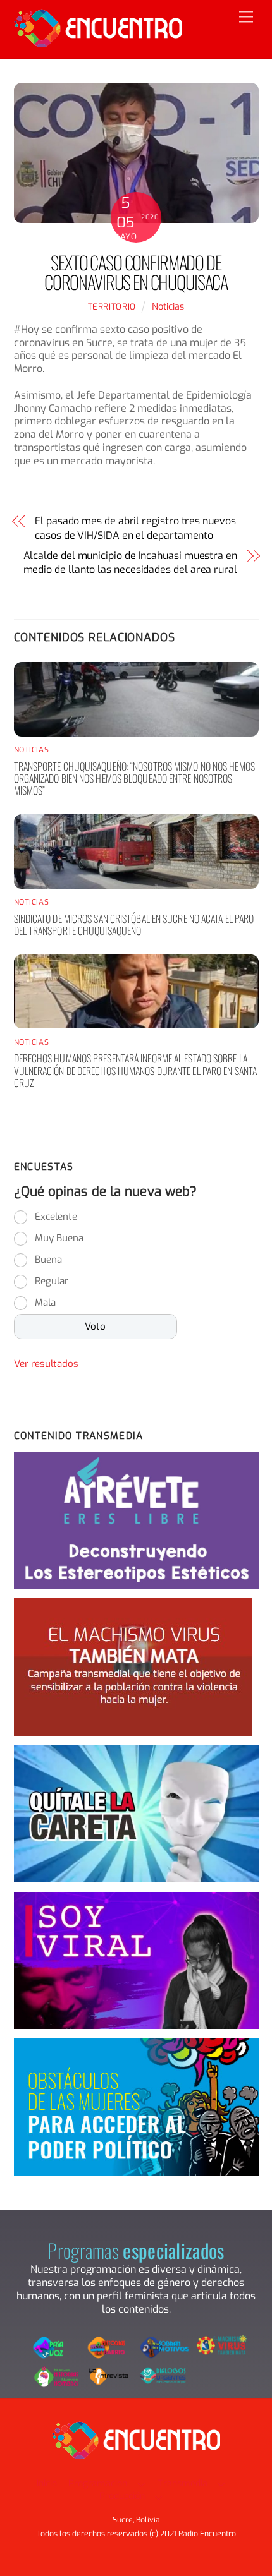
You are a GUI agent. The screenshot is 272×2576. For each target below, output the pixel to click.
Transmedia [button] (183, 2483)
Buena (48, 1260)
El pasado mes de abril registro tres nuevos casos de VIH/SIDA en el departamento (135, 528)
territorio (112, 307)
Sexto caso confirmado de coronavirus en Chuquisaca (136, 272)
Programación (98, 2483)
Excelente (56, 1217)
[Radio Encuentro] (98, 42)
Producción (122, 2496)
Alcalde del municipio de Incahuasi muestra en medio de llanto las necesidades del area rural (130, 563)
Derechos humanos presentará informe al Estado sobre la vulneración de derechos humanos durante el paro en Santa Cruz (136, 1070)
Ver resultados (46, 1364)
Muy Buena (59, 1238)
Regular (52, 1281)
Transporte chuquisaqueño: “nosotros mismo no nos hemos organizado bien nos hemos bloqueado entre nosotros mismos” (134, 778)
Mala (45, 1303)
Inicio (47, 2483)
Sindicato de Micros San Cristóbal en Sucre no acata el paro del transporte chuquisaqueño (134, 924)
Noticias (168, 307)
